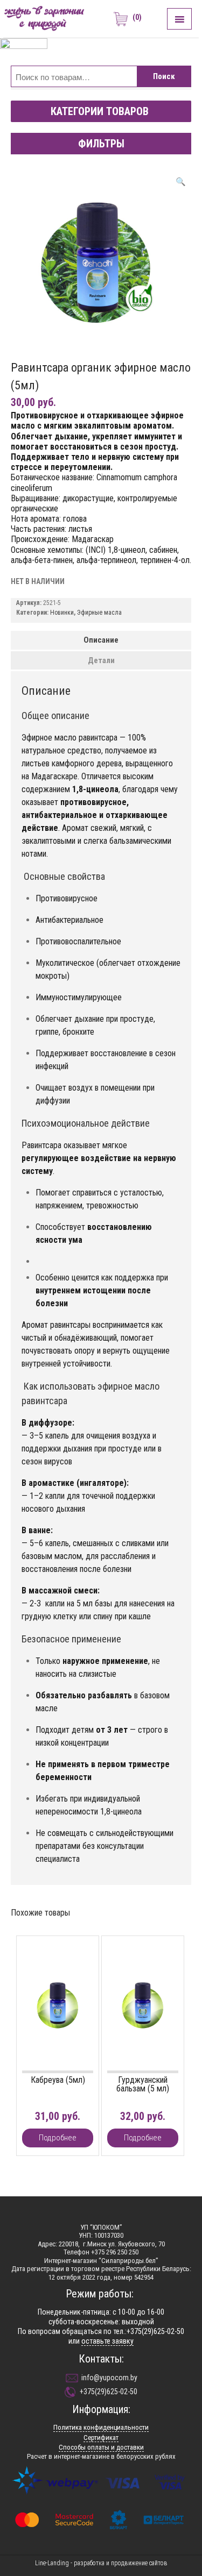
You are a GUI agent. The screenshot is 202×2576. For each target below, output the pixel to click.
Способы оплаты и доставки (101, 2447)
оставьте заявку (107, 2341)
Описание (101, 640)
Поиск (164, 76)
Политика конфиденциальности (101, 2427)
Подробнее (58, 2138)
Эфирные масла (99, 613)
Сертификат (101, 2438)
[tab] (101, 640)
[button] (100, 111)
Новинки (62, 613)
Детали (101, 660)
